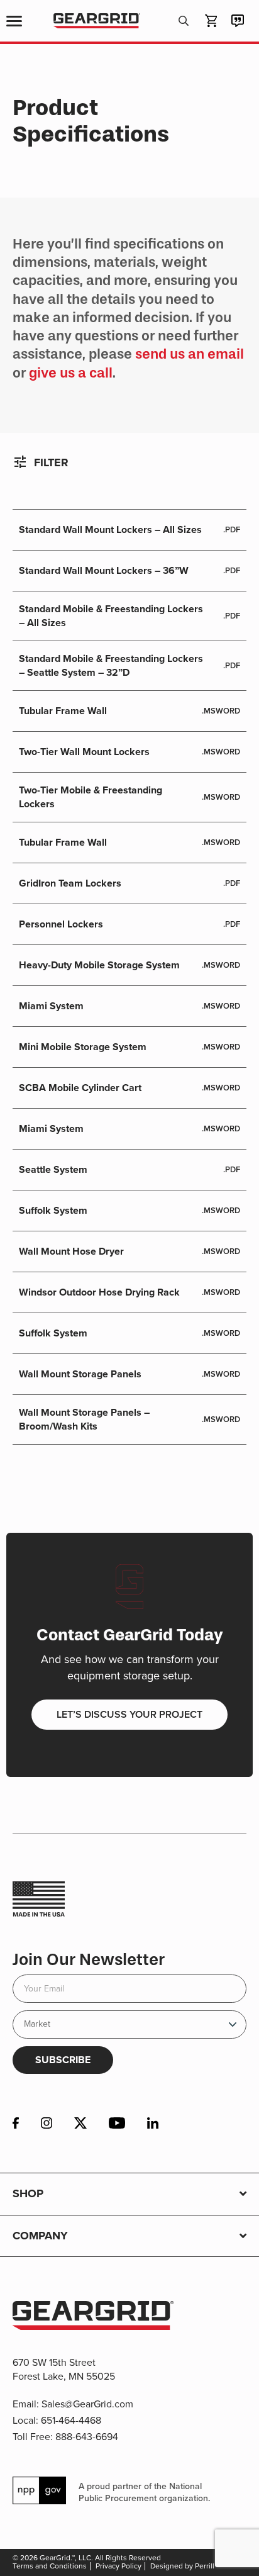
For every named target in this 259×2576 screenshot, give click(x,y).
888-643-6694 (87, 2437)
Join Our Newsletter (89, 1960)
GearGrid (96, 21)
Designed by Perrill (182, 2566)
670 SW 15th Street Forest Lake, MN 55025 (64, 2369)
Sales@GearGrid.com (87, 2404)
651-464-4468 (71, 2420)
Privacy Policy (118, 2566)
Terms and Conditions (50, 2566)
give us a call (71, 373)
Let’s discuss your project (129, 1714)
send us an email (190, 354)
